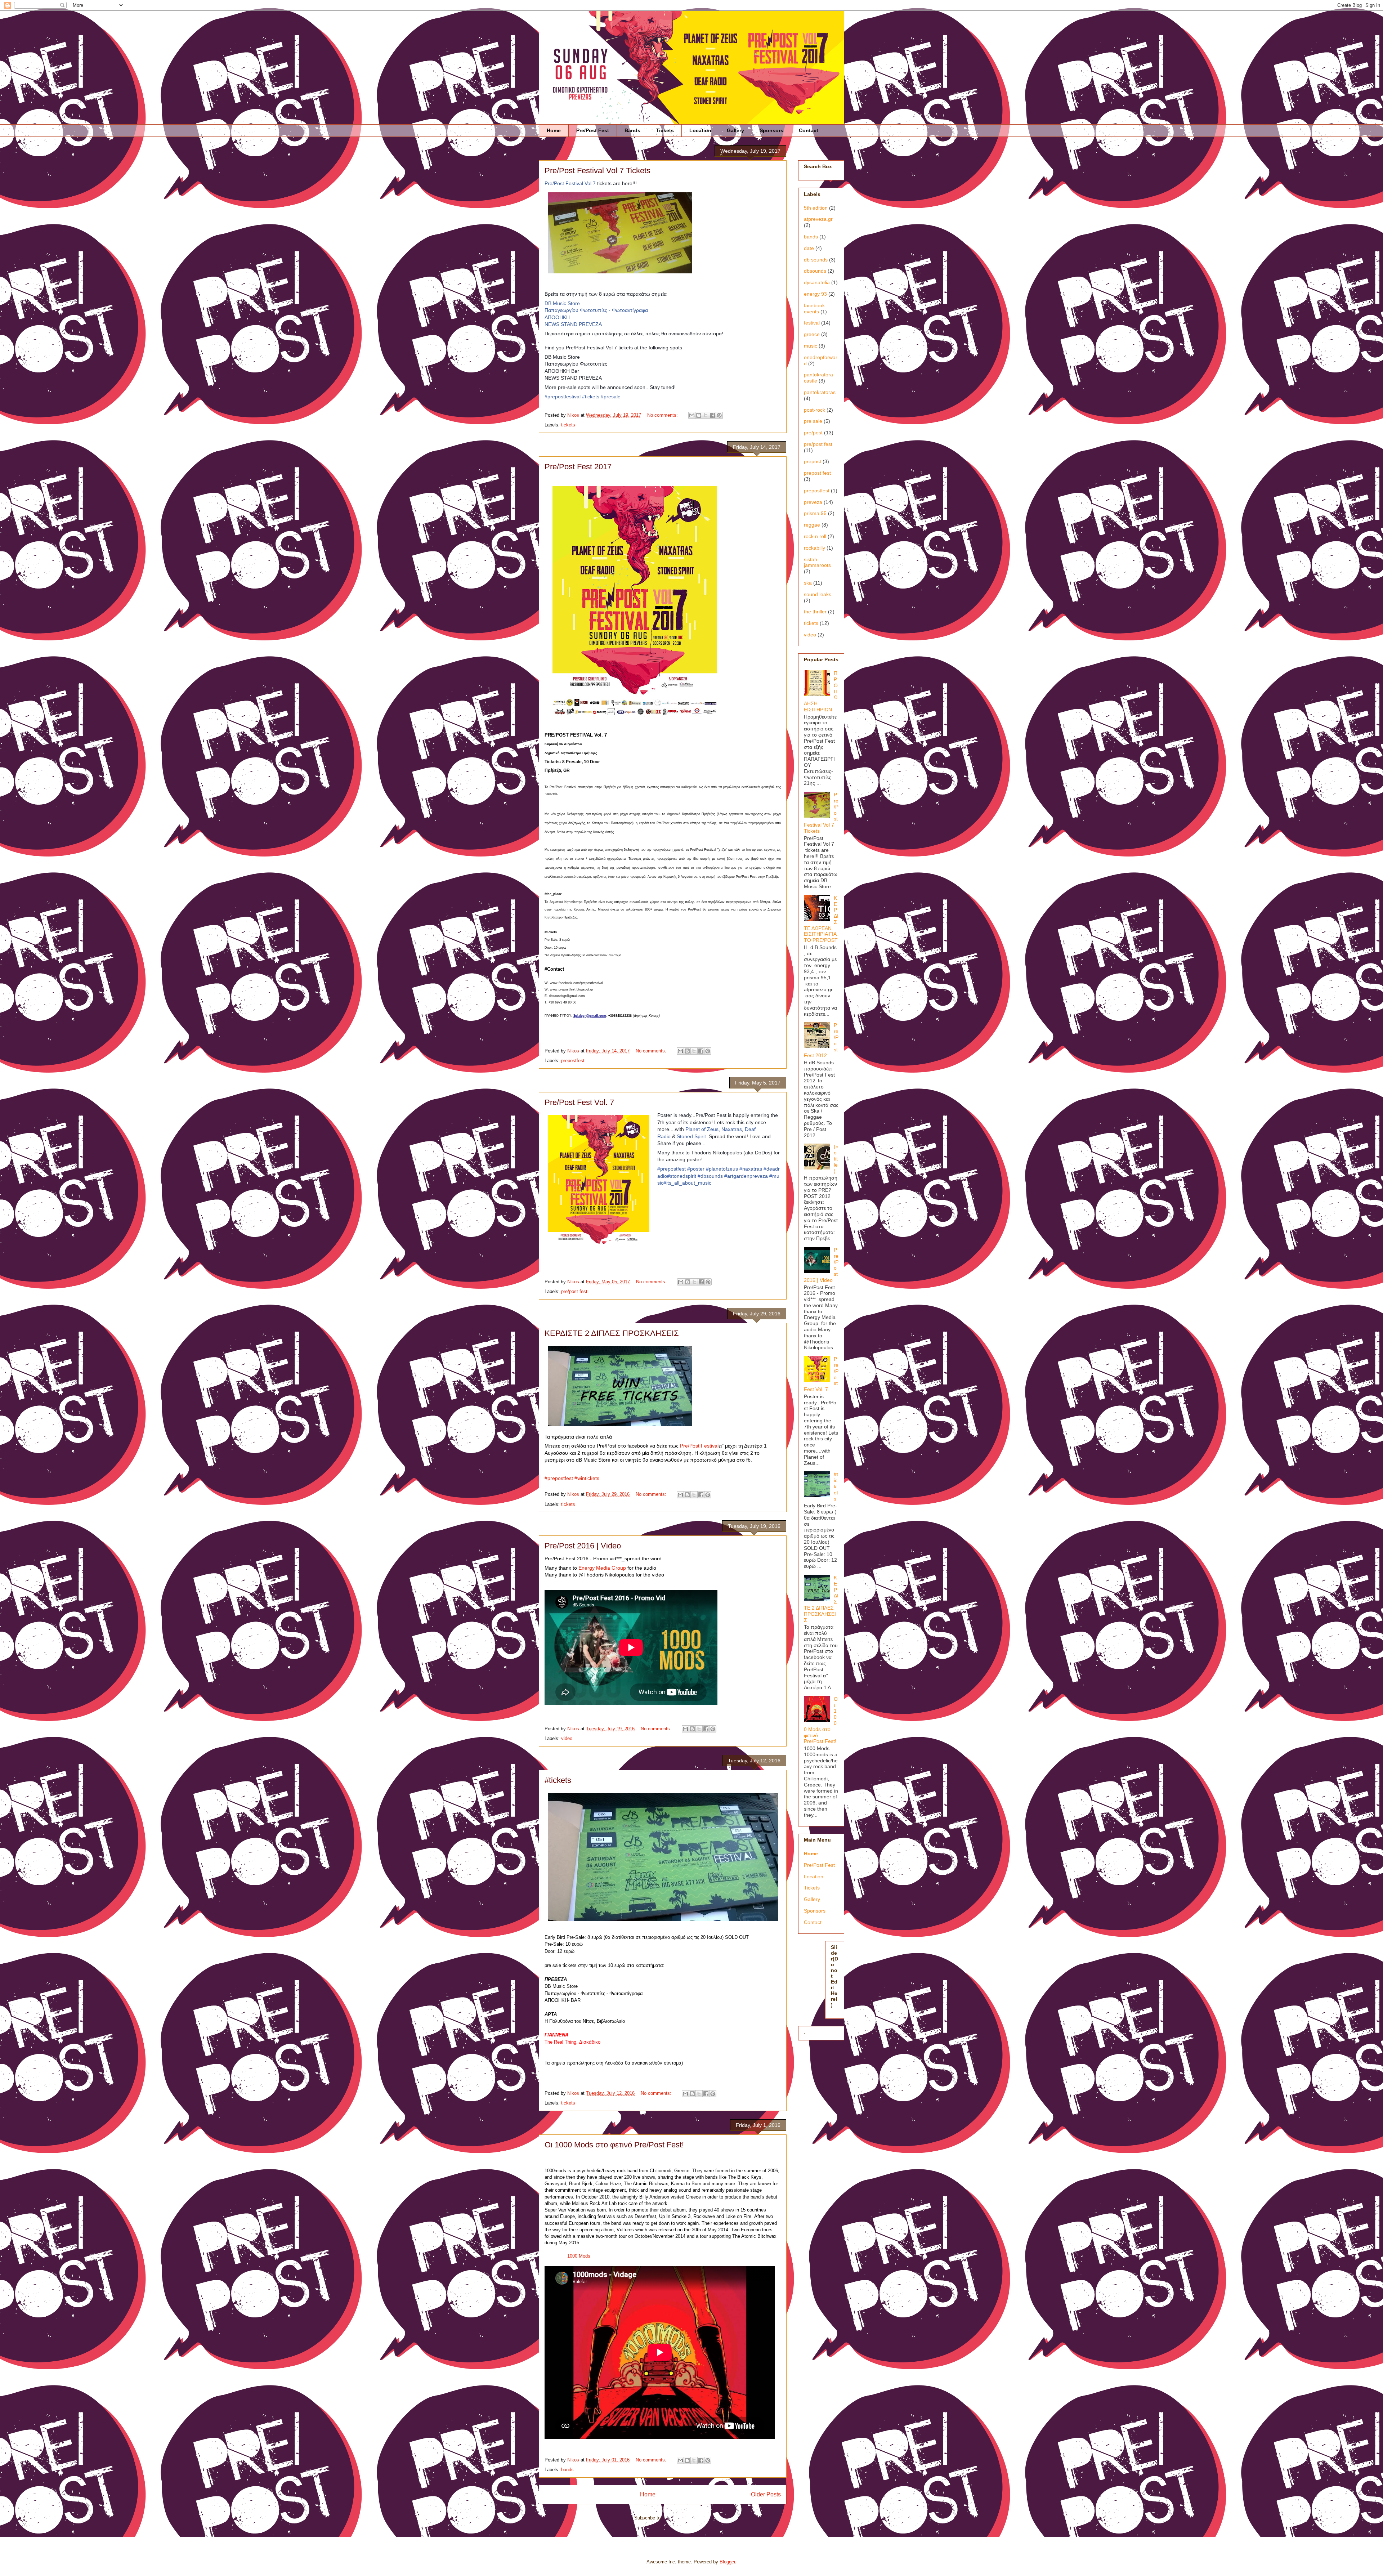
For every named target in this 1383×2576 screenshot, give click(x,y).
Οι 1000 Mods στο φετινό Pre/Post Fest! (614, 2145)
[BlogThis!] (699, 415)
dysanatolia (817, 282)
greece (812, 334)
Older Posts (766, 2494)
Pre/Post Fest (593, 130)
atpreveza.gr (818, 219)
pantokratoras (820, 392)
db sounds (816, 260)
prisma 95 (815, 513)
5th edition (816, 208)
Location (700, 130)
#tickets (558, 1780)
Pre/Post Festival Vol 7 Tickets (597, 171)
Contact (809, 130)
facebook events (814, 308)
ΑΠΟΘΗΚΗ (557, 317)
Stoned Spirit (691, 1136)
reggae (812, 525)
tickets (568, 425)
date (809, 248)
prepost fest (817, 473)
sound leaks (818, 594)
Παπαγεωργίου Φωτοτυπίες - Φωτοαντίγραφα (596, 310)
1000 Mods (579, 2256)
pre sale (813, 421)
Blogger (727, 2562)
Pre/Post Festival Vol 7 (570, 183)
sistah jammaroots (817, 562)
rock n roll (815, 536)
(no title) (836, 1159)
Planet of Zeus (702, 1129)
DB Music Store (562, 303)
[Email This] (692, 415)
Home (554, 130)
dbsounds (815, 271)
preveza (813, 502)
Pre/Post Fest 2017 (578, 467)
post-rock (814, 410)
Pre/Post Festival (699, 1446)
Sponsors (771, 130)
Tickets (665, 130)
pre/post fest (574, 1291)
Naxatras (732, 1129)
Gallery (735, 130)
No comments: (663, 415)
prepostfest (573, 1061)
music (811, 346)
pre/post (813, 433)
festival (812, 323)
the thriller (815, 612)
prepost (813, 461)
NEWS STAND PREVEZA (573, 324)
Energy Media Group (602, 1568)
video (567, 1738)
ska (808, 583)
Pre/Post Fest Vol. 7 (579, 1102)
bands (567, 2470)
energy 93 (815, 294)
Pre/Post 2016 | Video (583, 1546)
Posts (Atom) (677, 2518)
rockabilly (814, 548)
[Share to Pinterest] (719, 415)
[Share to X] (706, 415)
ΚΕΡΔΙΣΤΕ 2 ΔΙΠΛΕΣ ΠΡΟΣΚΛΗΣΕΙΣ (612, 1333)
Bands (632, 130)
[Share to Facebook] (712, 415)
